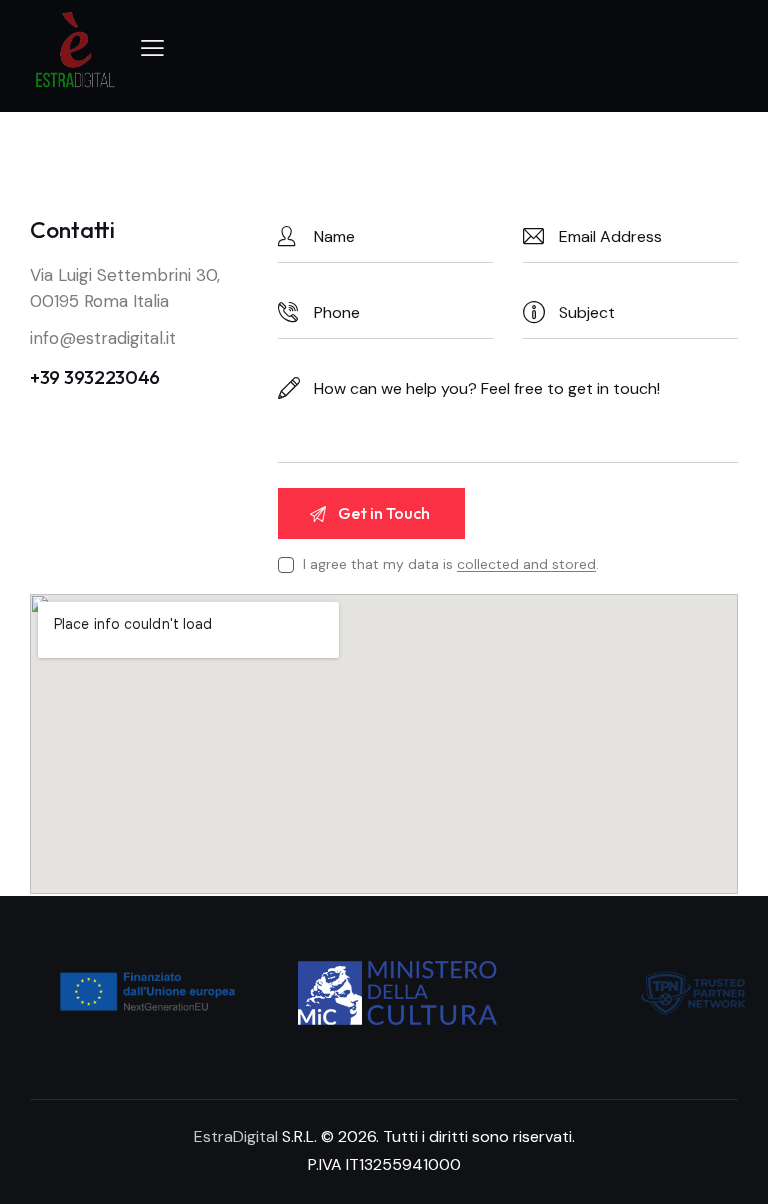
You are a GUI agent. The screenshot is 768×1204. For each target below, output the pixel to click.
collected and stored (526, 564)
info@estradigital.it (103, 338)
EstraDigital (236, 1136)
